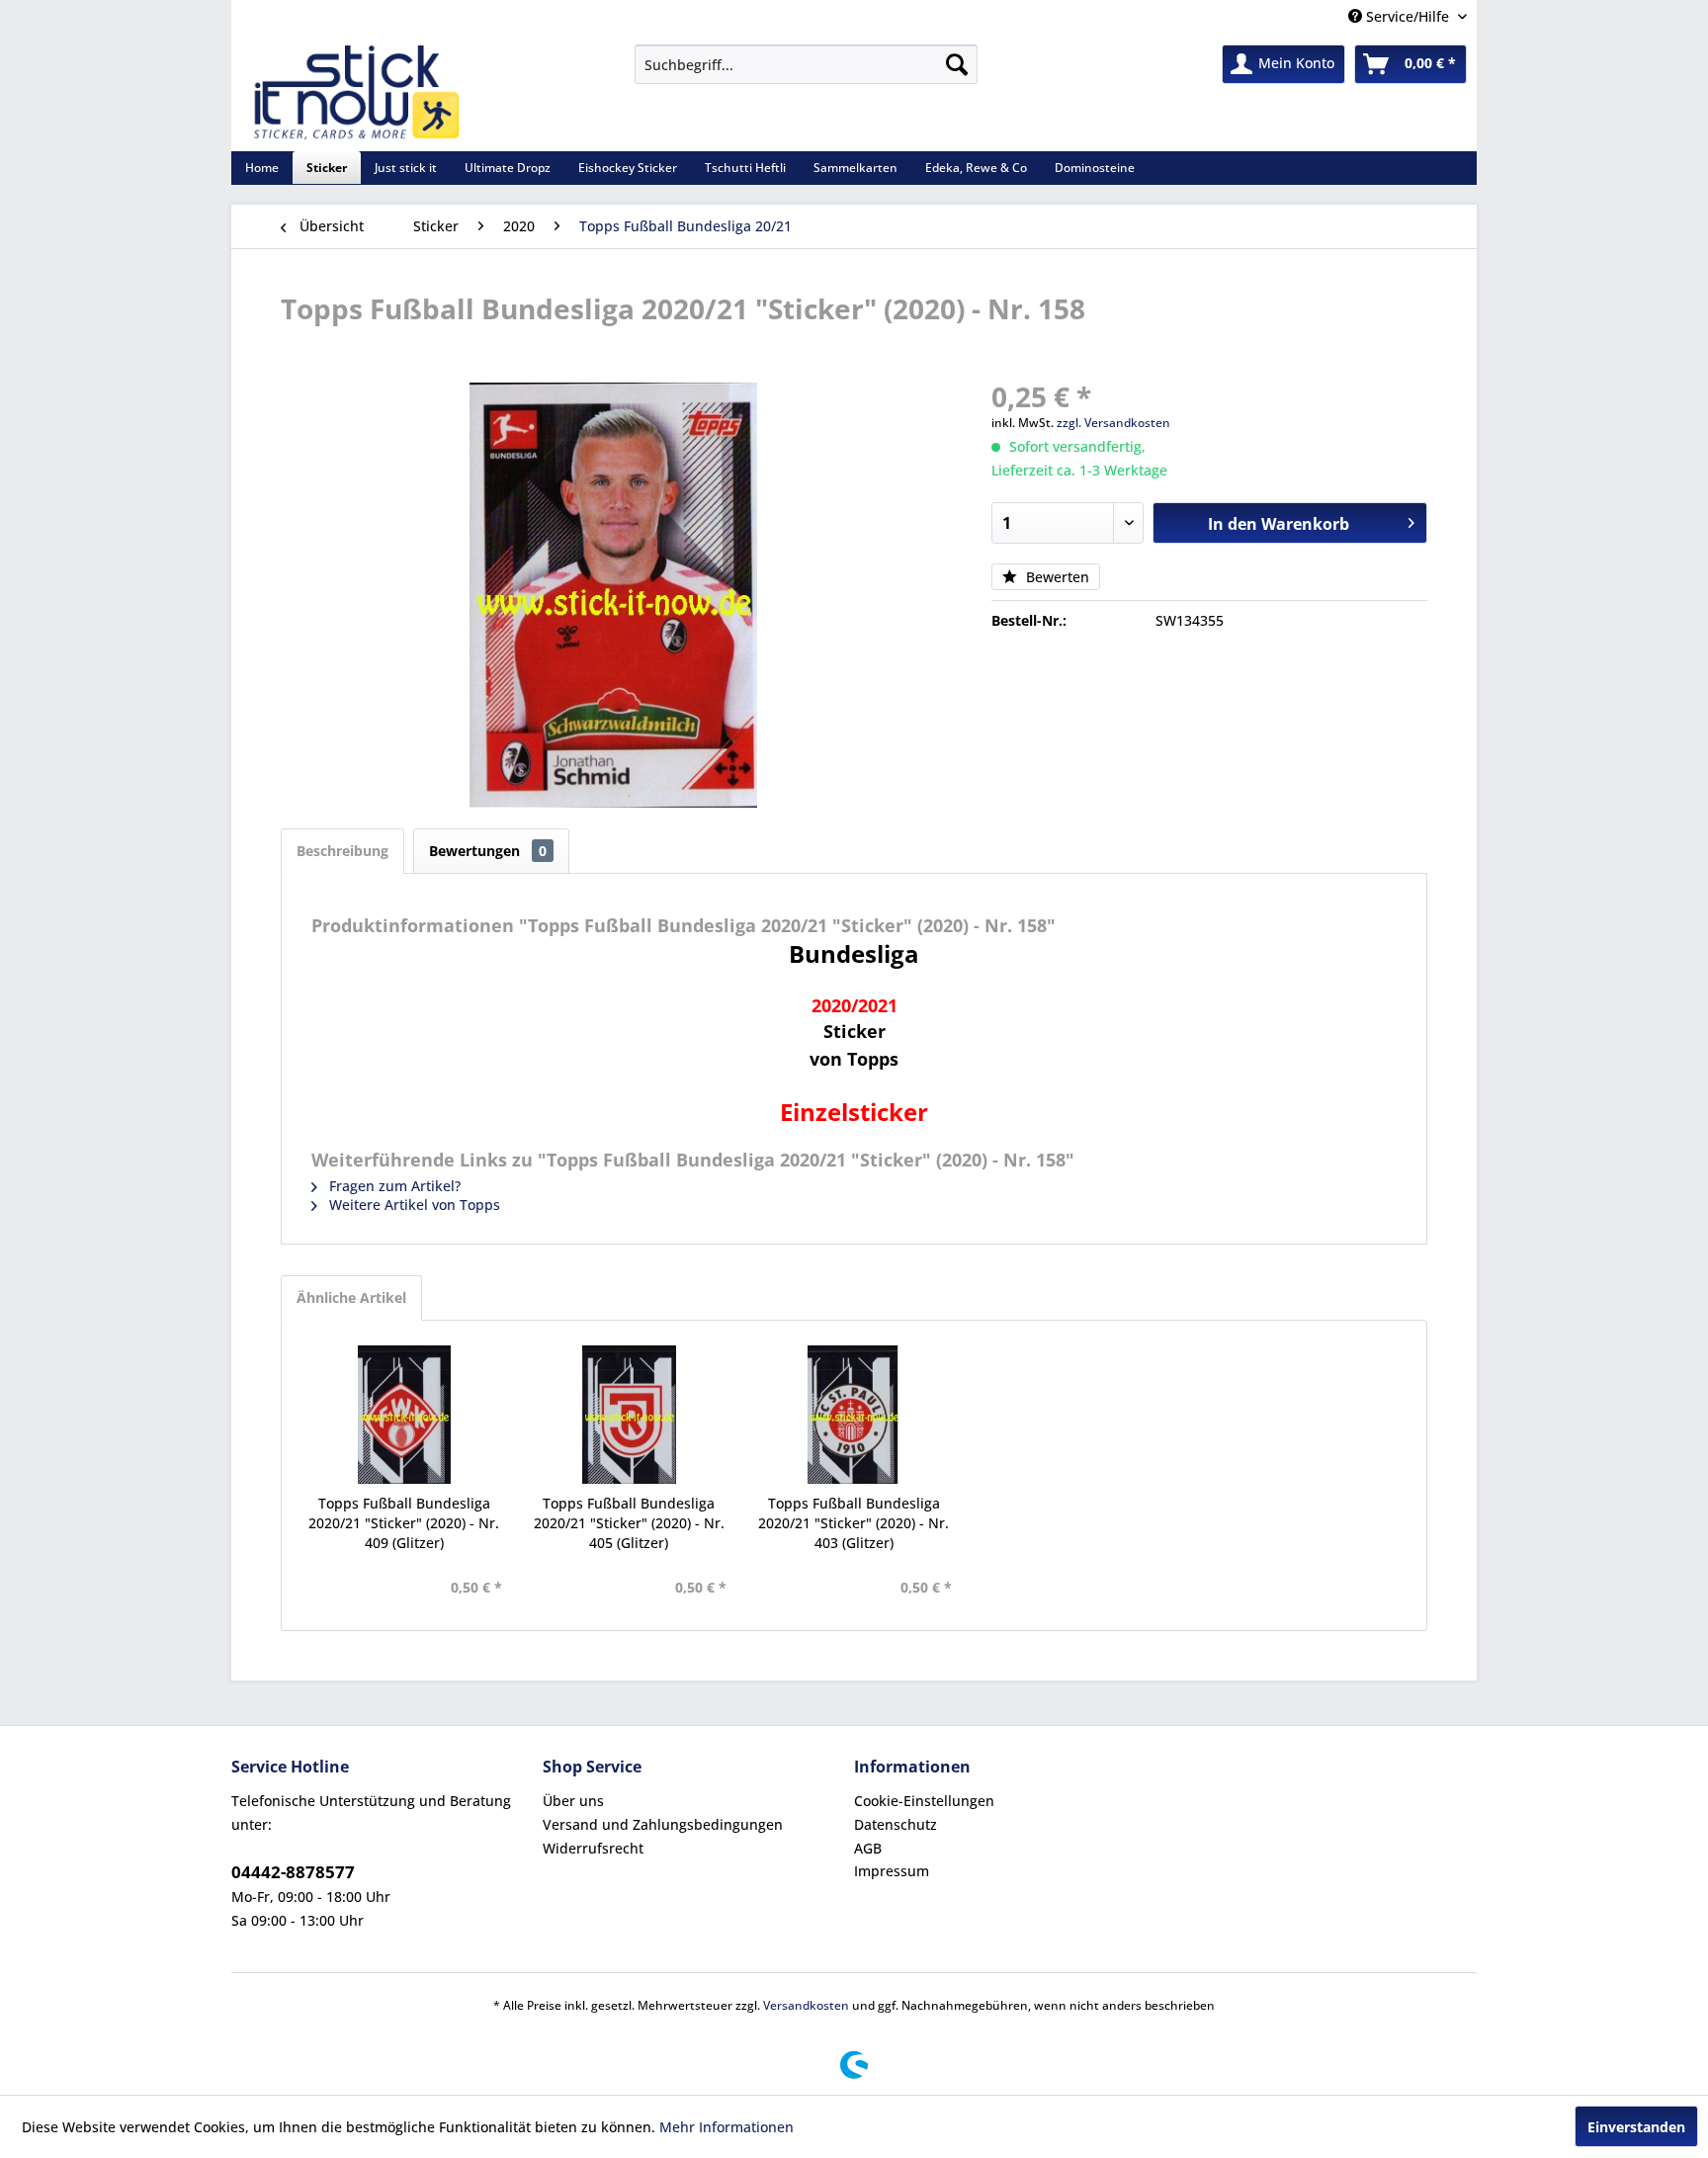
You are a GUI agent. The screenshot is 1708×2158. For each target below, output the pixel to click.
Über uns (573, 1801)
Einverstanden (1636, 2127)
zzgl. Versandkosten (1113, 423)
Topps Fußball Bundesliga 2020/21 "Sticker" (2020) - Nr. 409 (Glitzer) (404, 1523)
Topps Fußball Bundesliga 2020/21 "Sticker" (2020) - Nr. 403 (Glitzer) (854, 1523)
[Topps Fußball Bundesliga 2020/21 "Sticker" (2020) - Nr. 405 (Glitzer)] (630, 1415)
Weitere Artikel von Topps (413, 1205)
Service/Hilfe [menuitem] (1408, 16)
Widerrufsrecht (593, 1848)
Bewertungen (488, 851)
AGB (868, 1848)
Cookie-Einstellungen (924, 1801)
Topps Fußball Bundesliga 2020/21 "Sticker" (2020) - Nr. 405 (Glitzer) (629, 1523)
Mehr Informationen (726, 2127)
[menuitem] (806, 64)
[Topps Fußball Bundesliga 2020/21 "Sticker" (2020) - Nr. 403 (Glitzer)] (854, 1415)
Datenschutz (896, 1824)
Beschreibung (342, 851)
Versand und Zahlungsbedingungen (663, 1824)
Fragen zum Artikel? (393, 1186)
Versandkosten (806, 2005)
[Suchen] (957, 64)
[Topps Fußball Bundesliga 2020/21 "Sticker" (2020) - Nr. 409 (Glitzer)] (404, 1415)
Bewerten (1056, 577)
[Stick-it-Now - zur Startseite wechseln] (356, 93)
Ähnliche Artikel (351, 1297)
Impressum (892, 1871)
